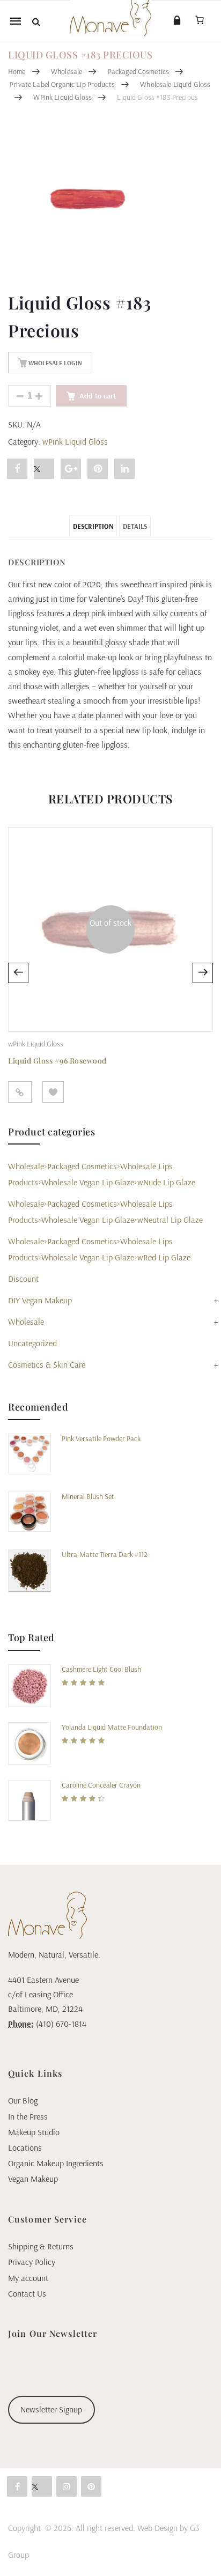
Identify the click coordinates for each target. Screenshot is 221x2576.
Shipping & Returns (41, 2246)
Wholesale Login (54, 363)
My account (28, 2278)
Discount (23, 1279)
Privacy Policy (32, 2262)
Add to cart (98, 396)
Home (17, 71)
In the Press (28, 2116)
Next (203, 973)
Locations (25, 2147)
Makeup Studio (34, 2132)
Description (93, 526)
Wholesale (67, 71)
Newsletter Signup (51, 2409)
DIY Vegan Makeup (40, 1300)
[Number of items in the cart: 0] (200, 20)
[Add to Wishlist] (53, 1092)
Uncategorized (32, 1343)
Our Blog (23, 2100)
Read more (20, 1092)
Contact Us (27, 2293)
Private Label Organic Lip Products (62, 84)
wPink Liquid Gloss (62, 97)
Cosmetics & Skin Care (47, 1364)
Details (135, 526)
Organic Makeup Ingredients (56, 2163)
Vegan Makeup (33, 2179)
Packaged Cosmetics (139, 71)
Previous (18, 973)
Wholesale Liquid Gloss (175, 84)
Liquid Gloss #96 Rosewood (57, 1061)
